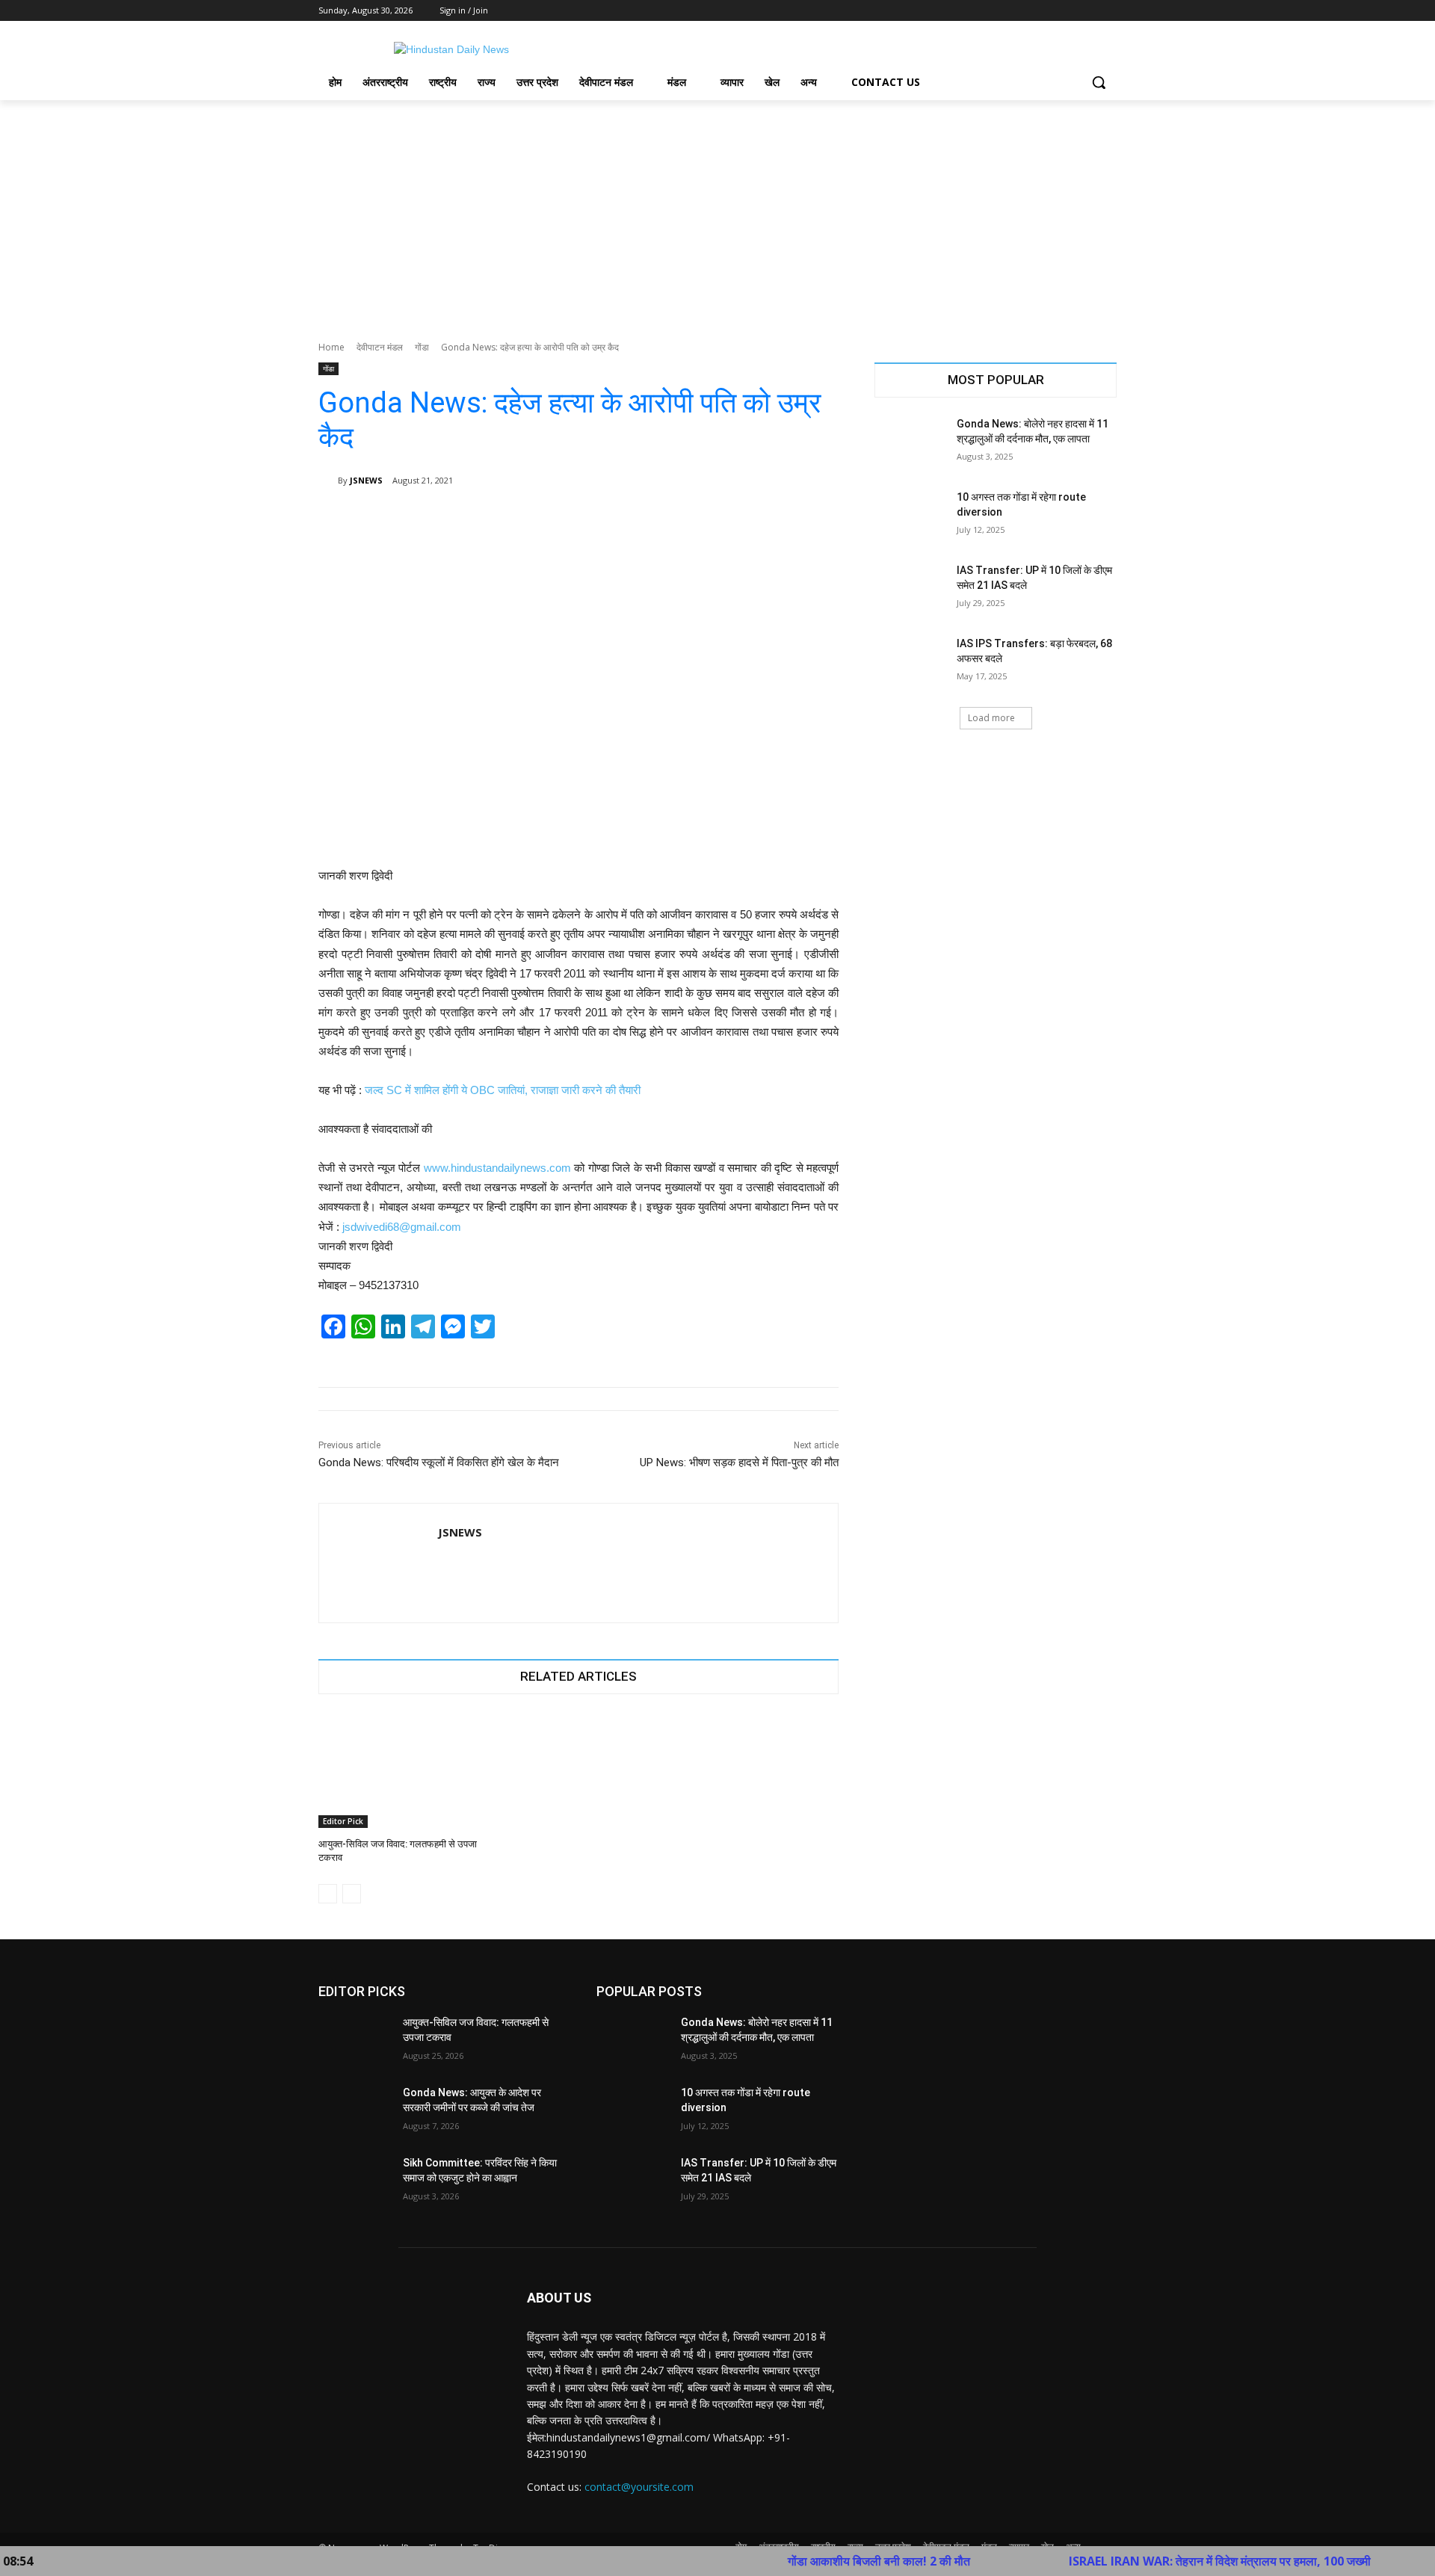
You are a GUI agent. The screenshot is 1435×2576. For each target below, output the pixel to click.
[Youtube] (1108, 11)
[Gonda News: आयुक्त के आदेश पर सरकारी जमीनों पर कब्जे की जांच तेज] (355, 2111)
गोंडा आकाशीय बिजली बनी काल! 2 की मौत (806, 2561)
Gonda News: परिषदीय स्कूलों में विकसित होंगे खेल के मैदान (439, 1462)
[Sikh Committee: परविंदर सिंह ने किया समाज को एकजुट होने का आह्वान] (355, 2181)
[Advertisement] (717, 212)
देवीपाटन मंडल (380, 347)
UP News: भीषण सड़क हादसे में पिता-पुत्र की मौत (739, 1462)
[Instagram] (1046, 11)
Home (331, 347)
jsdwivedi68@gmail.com (402, 1227)
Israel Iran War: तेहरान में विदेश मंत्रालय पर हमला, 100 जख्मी (1147, 2561)
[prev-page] (328, 1894)
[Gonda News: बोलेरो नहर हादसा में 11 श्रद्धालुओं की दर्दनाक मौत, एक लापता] (911, 442)
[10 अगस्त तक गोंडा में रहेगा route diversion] (911, 516)
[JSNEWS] (328, 481)
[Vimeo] (1087, 11)
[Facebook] (1025, 11)
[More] (817, 519)
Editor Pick (343, 1821)
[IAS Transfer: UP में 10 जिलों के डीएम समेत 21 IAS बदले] (911, 589)
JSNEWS (366, 480)
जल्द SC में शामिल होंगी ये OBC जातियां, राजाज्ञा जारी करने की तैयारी (503, 1090)
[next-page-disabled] (352, 1894)
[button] (1099, 82)
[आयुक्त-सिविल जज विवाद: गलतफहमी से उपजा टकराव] (400, 1771)
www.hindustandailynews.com (497, 1168)
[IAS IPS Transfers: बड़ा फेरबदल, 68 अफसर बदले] (911, 662)
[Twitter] (1067, 11)
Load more (991, 718)
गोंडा (422, 347)
